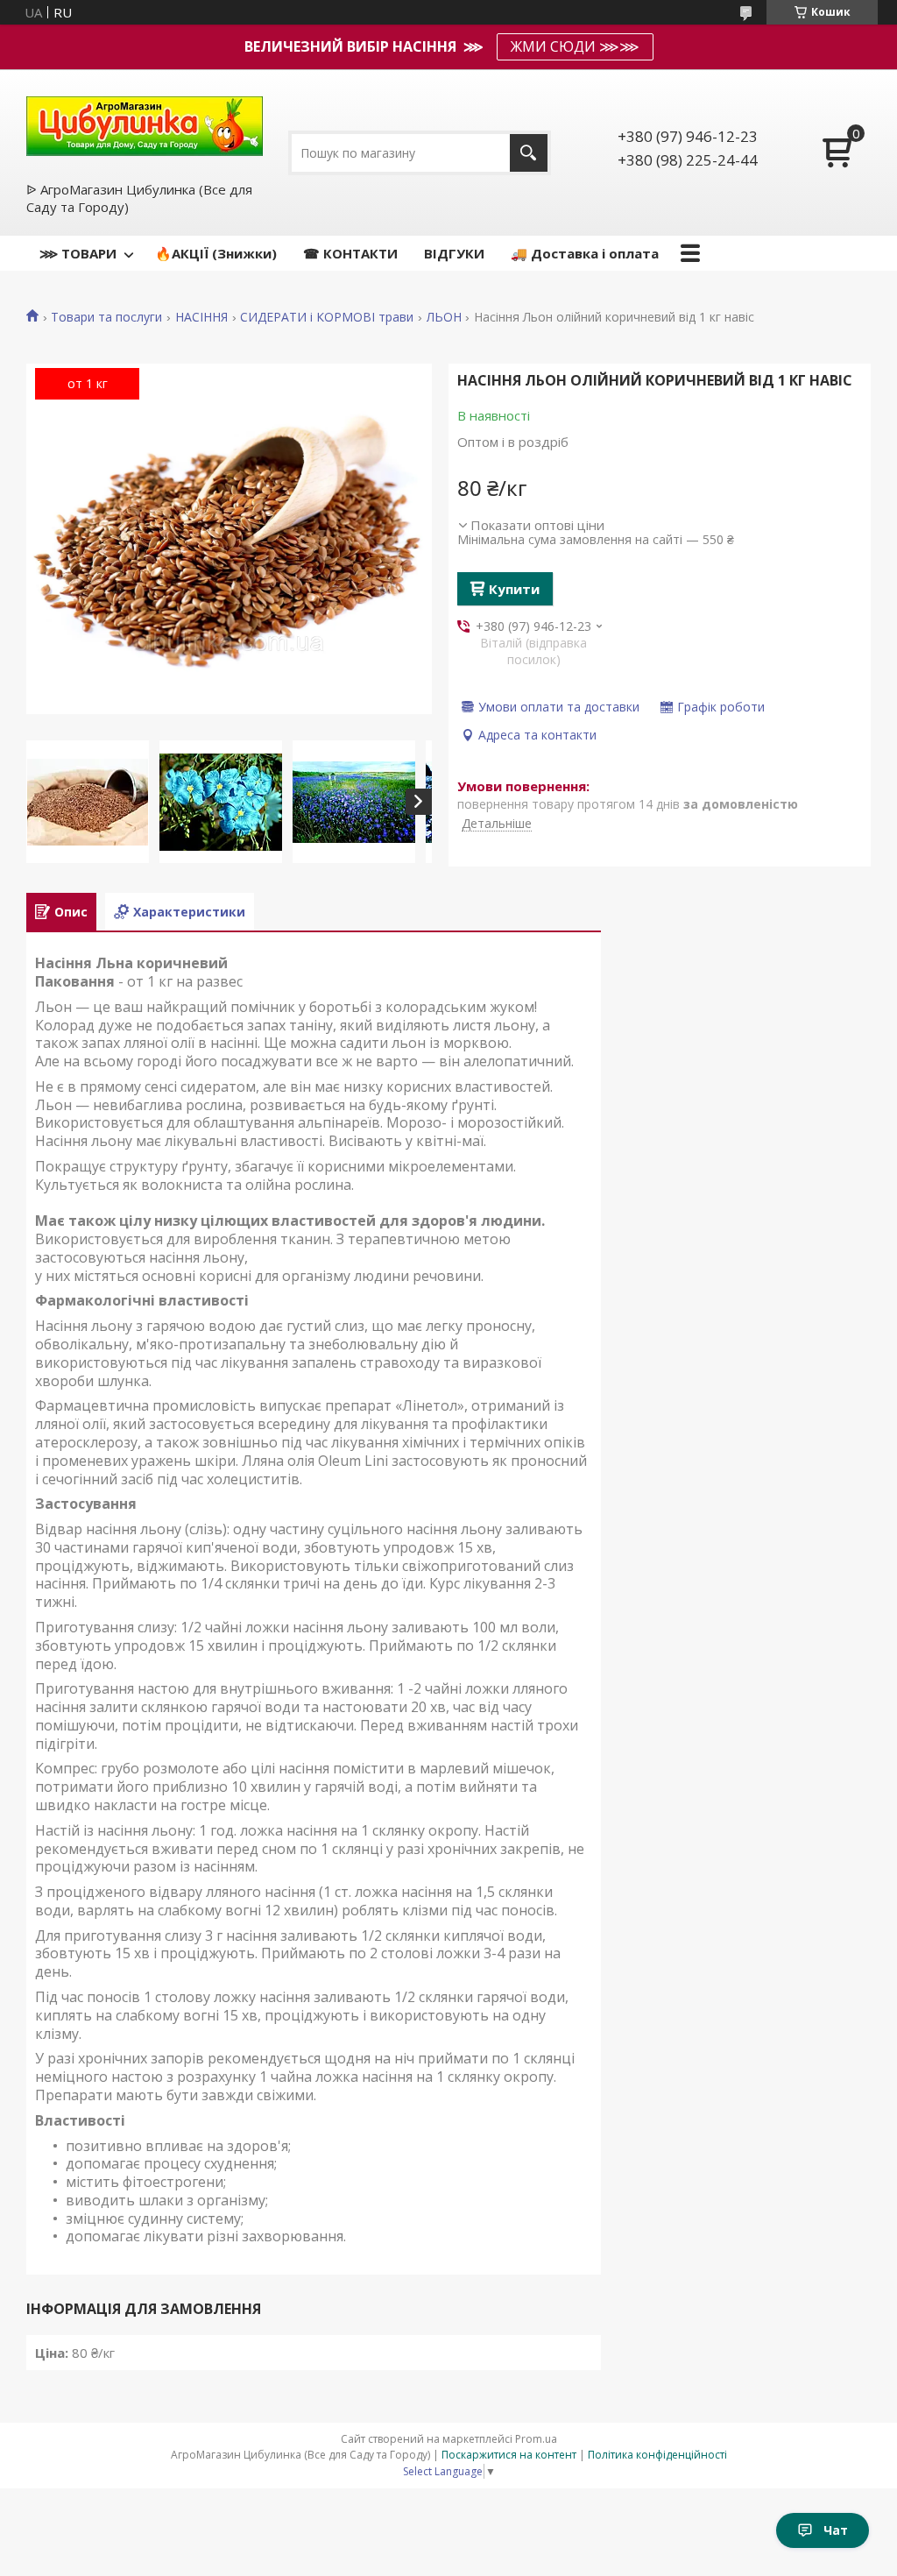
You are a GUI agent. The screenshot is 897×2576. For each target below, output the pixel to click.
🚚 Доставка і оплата (585, 253)
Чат (836, 2530)
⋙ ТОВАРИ (78, 253)
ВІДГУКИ (454, 253)
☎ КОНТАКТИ (350, 253)
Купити (514, 589)
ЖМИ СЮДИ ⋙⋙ (575, 46)
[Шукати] (529, 153)
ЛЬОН (444, 317)
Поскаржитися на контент (509, 2455)
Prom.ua (536, 2439)
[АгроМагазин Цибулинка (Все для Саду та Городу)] (145, 124)
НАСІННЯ (201, 317)
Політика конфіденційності (657, 2455)
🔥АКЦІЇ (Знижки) (216, 253)
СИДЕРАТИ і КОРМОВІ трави (327, 317)
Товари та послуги (106, 317)
